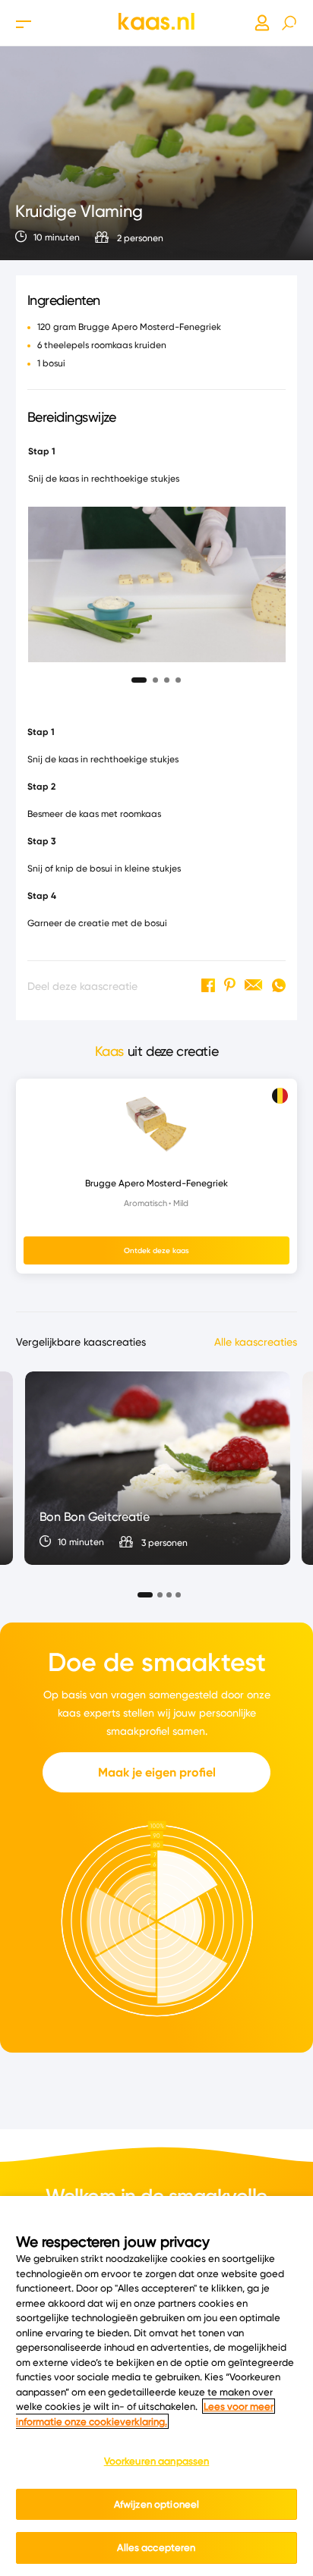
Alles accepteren (156, 2547)
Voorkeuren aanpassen (157, 2461)
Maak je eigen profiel (157, 1772)
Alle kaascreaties (256, 1342)
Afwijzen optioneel (156, 2504)
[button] (139, 676)
